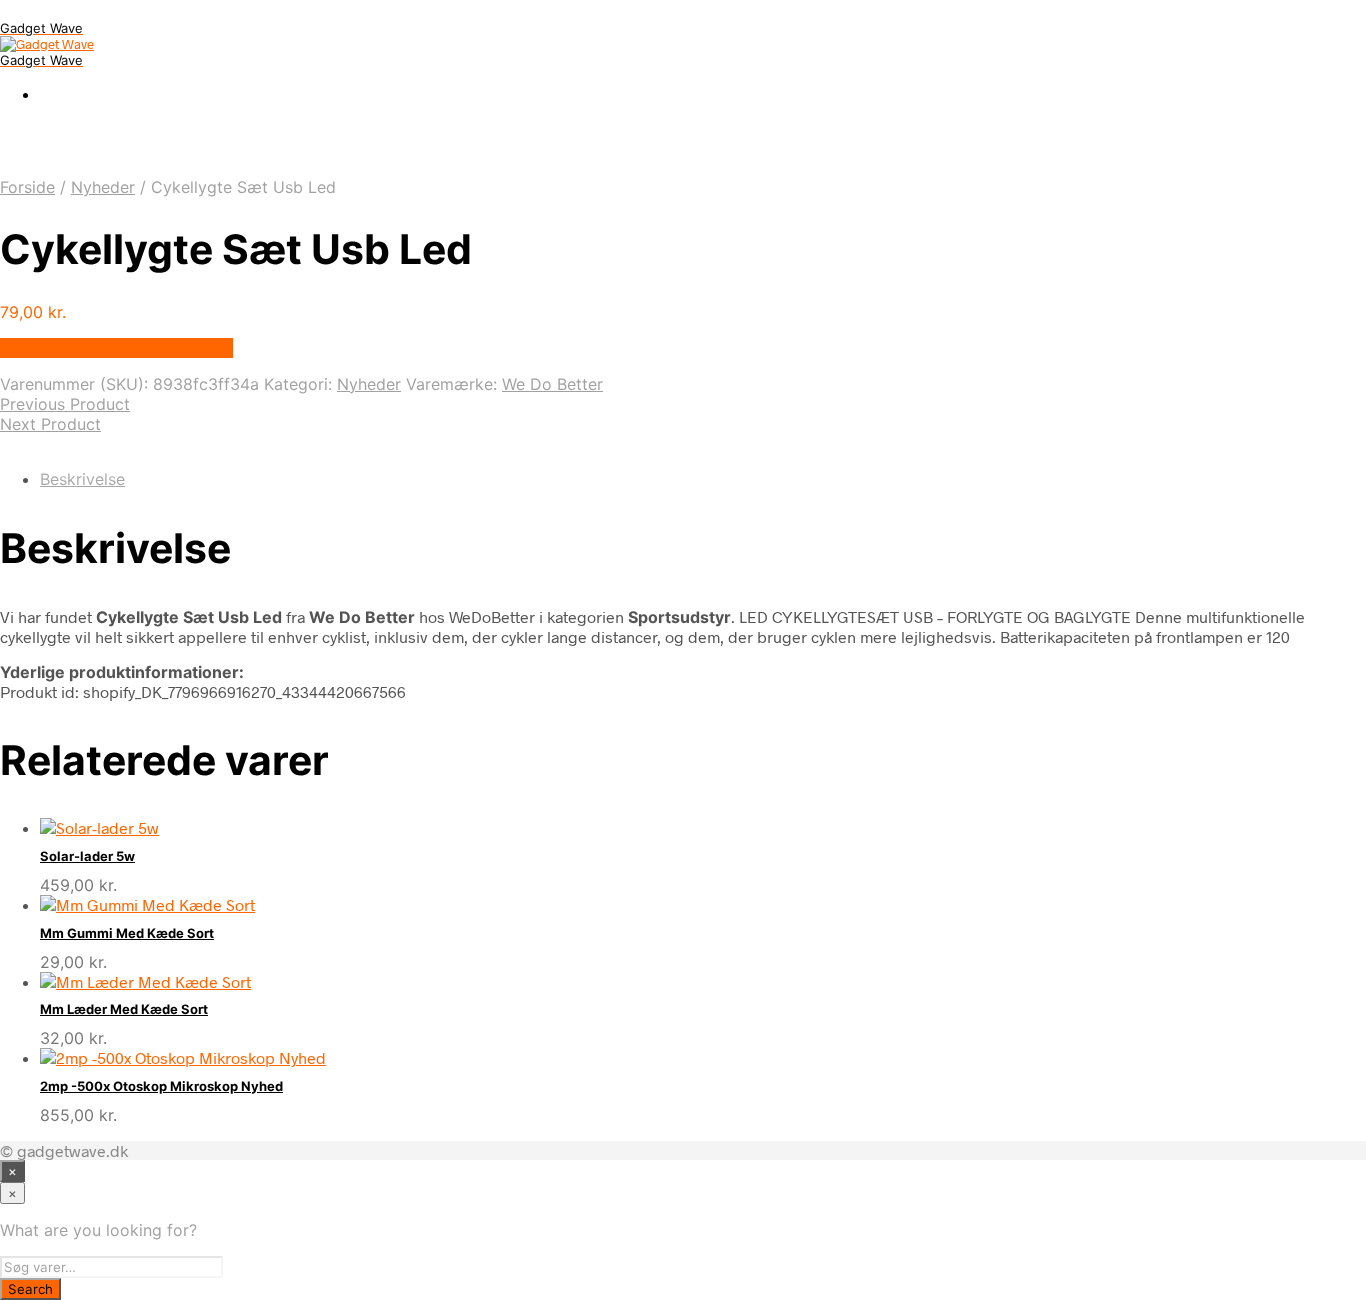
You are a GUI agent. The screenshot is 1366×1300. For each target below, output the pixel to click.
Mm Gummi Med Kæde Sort (127, 933)
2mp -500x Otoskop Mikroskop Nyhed (161, 1086)
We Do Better (552, 384)
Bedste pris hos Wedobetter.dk (116, 348)
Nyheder (103, 187)
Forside (27, 187)
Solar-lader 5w (87, 856)
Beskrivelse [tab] (82, 479)
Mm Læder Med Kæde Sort (124, 1009)
